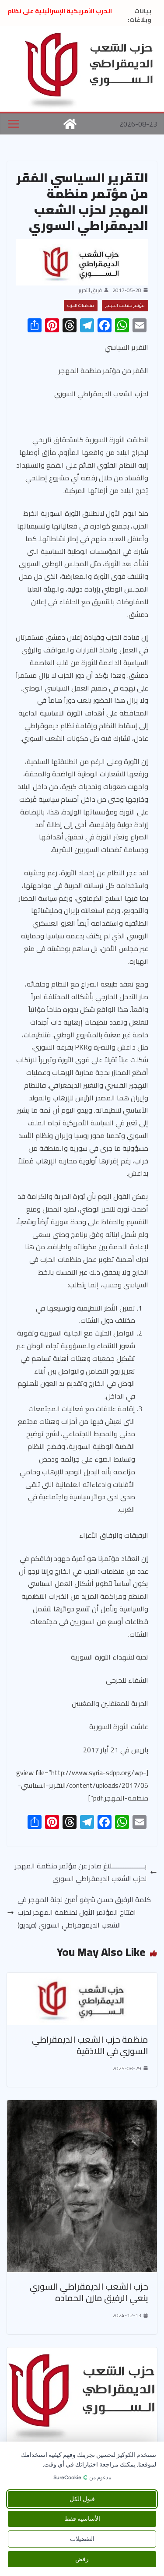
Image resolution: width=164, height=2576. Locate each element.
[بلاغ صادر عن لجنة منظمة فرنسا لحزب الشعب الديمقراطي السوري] (82, 2354)
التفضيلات (82, 2539)
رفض (82, 2559)
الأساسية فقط (82, 2519)
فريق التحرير (90, 290)
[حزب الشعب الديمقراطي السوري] (70, 124)
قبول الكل (82, 2499)
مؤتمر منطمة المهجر (125, 305)
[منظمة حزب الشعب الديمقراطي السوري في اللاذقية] (82, 1979)
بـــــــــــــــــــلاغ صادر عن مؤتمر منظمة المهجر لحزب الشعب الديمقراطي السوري (81, 1872)
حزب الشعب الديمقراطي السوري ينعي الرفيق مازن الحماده (89, 2292)
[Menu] (14, 124)
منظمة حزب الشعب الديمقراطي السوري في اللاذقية (90, 2045)
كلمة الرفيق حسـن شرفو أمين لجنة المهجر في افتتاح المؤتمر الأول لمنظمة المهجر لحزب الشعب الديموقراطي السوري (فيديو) (84, 1912)
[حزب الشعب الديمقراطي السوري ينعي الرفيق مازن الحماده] (82, 2106)
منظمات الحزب (81, 305)
